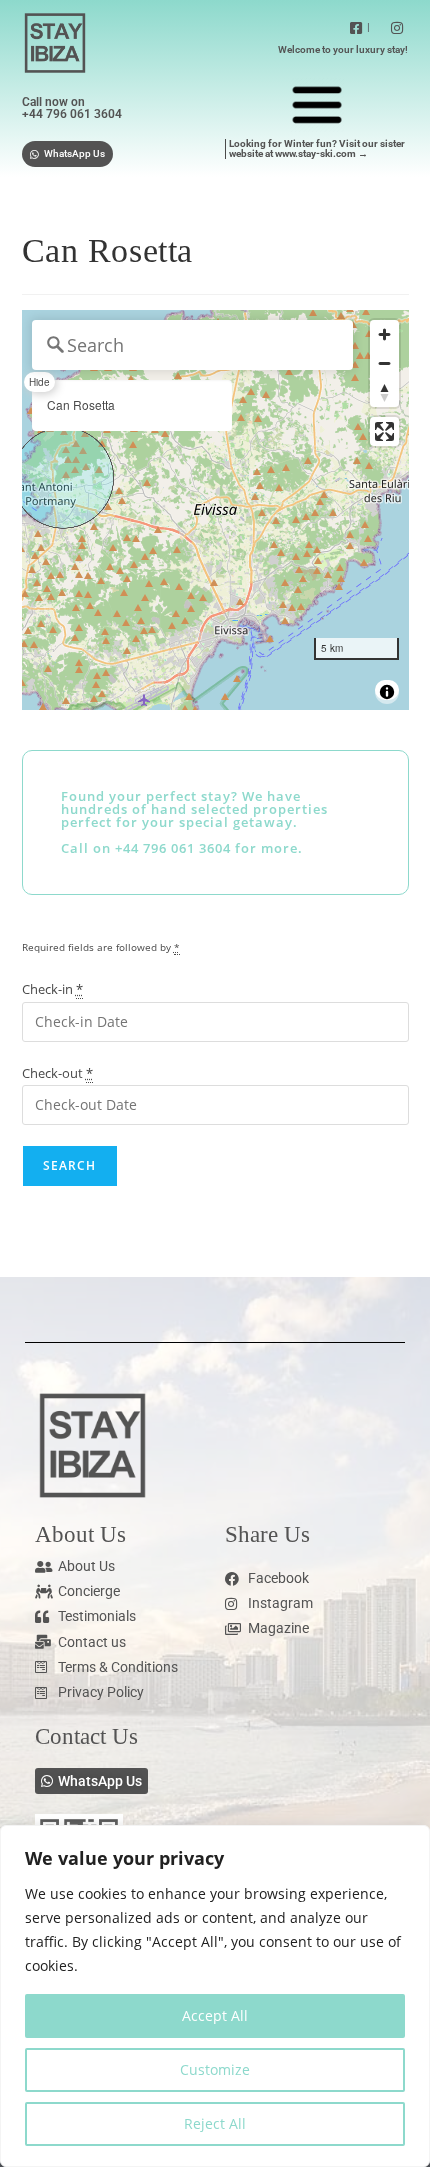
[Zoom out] (384, 363)
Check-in (52, 989)
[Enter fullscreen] (384, 431)
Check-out (57, 1073)
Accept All (215, 2015)
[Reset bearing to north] (384, 392)
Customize (215, 2069)
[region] (215, 1996)
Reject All (215, 2123)
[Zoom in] (384, 334)
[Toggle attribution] (387, 692)
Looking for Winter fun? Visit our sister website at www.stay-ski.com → (317, 148)
